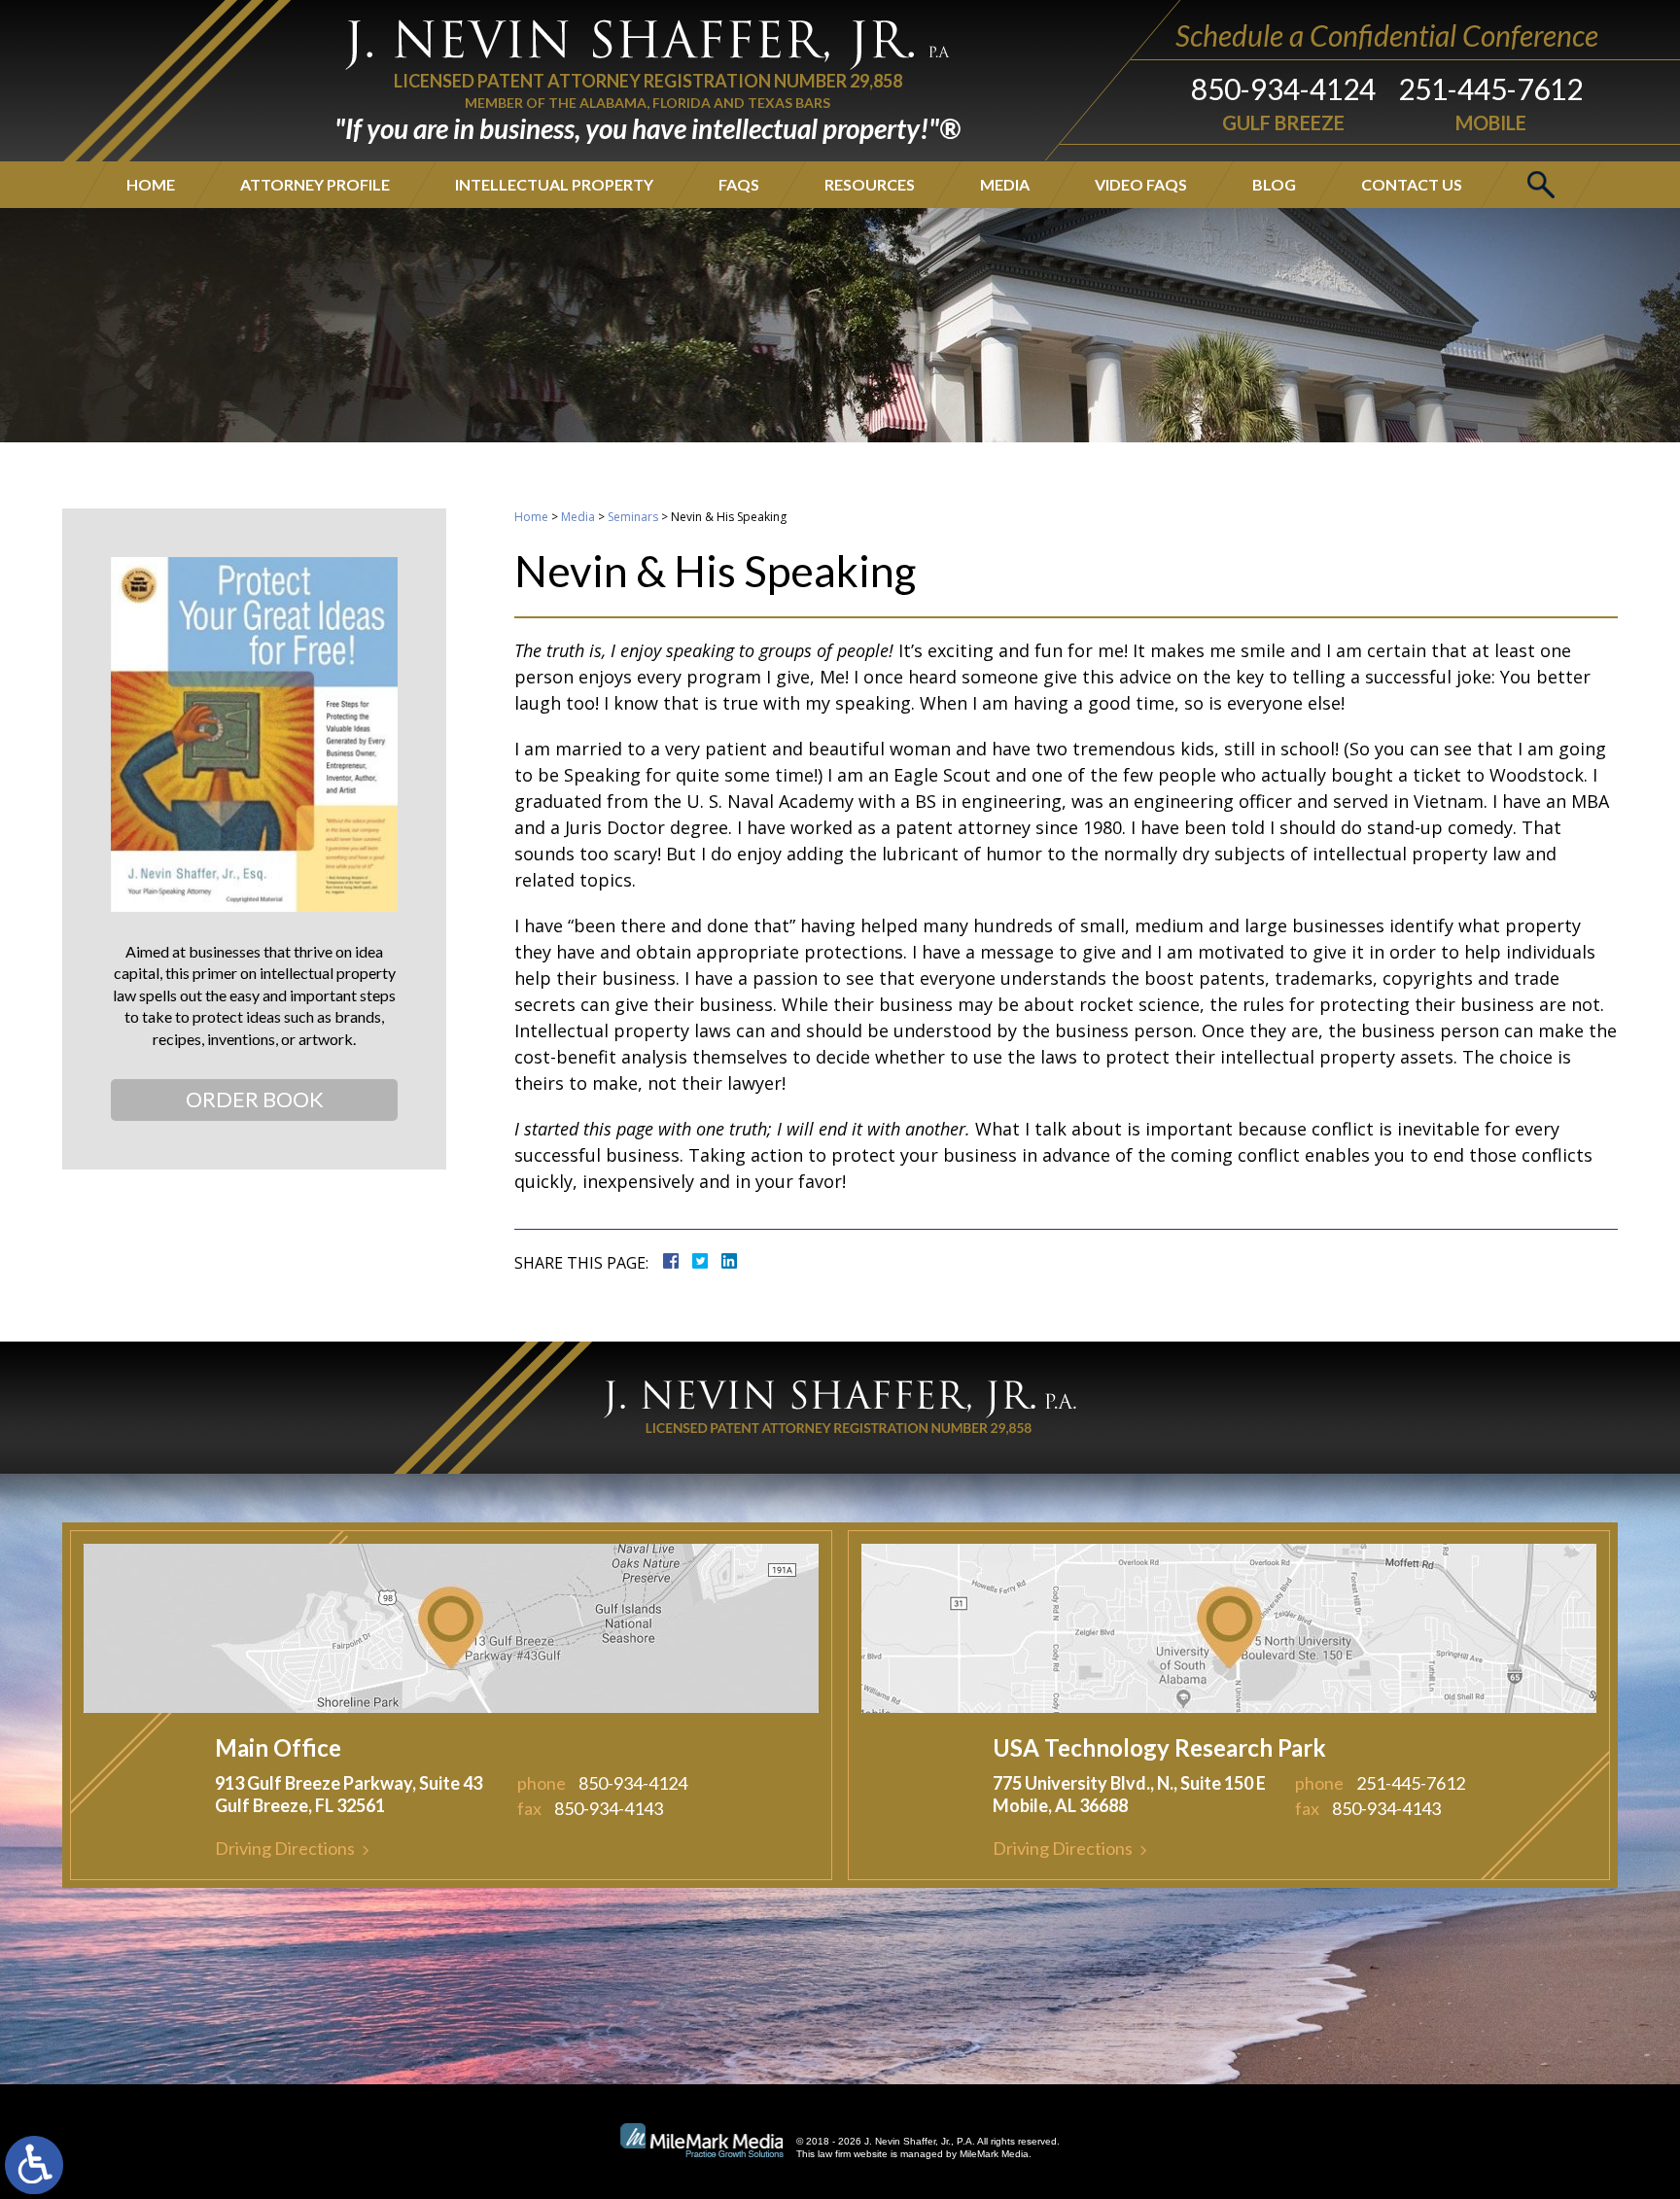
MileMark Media (994, 2154)
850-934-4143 (609, 1808)
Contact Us (1412, 184)
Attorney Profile (315, 184)
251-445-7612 (1490, 88)
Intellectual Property (554, 184)
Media (1005, 184)
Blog (1274, 184)
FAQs (739, 184)
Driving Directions (285, 1848)
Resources (870, 184)
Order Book (255, 1099)
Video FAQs (1141, 184)
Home (151, 184)
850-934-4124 (1283, 88)
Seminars (633, 517)
